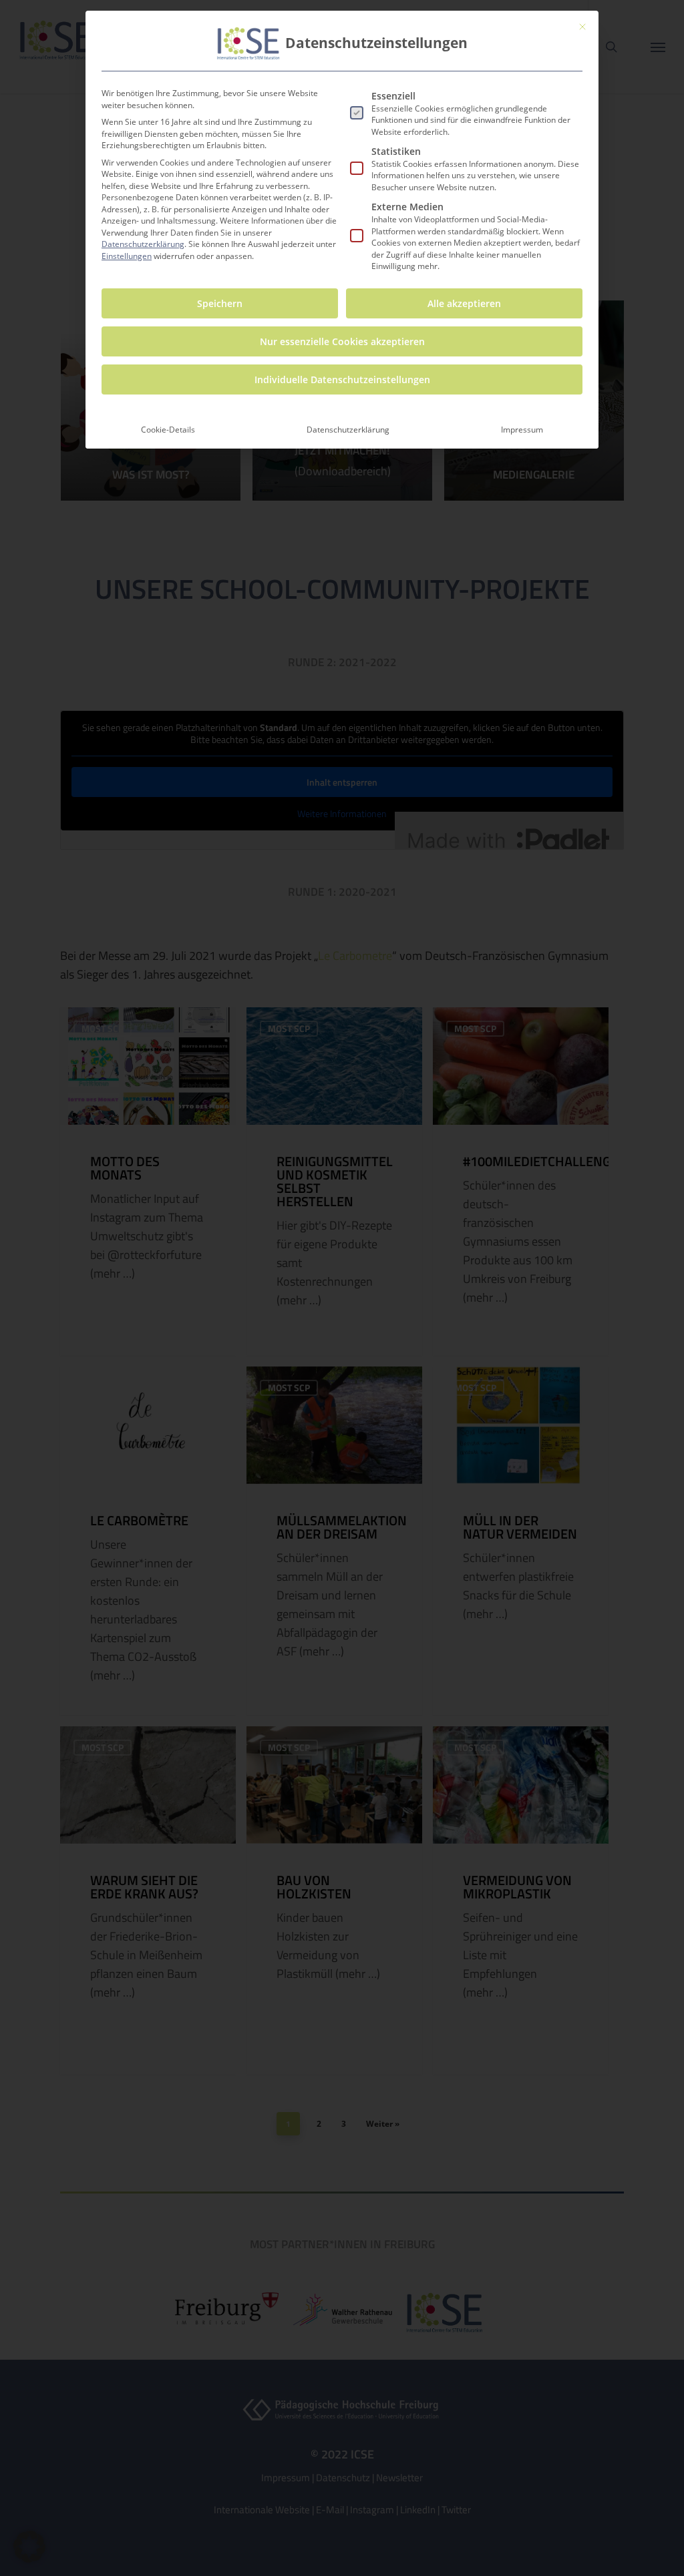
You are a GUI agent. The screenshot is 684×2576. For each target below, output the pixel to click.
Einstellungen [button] (127, 256)
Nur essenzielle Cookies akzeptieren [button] (342, 341)
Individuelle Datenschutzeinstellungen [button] (342, 379)
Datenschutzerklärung (143, 244)
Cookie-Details (168, 430)
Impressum (522, 430)
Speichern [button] (220, 303)
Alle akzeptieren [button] (464, 303)
